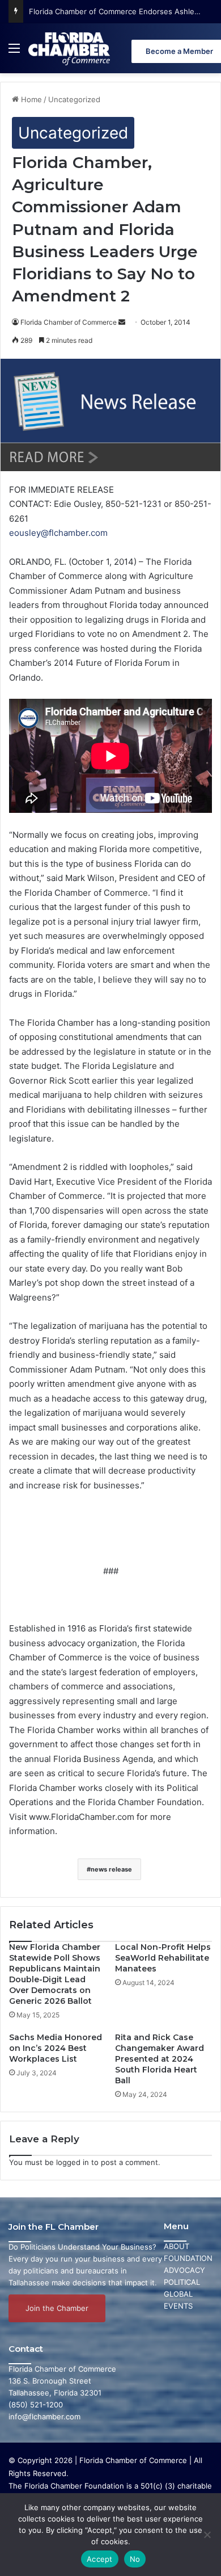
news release (111, 1869)
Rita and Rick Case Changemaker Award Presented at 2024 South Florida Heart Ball (160, 2059)
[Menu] (14, 53)
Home (30, 99)
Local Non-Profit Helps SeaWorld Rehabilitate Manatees (163, 1958)
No (135, 2559)
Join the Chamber (57, 2308)
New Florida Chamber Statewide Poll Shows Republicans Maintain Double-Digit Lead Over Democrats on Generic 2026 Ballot (55, 1974)
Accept (100, 2559)
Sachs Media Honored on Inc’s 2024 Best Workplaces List (56, 2048)
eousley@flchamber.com (58, 533)
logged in (73, 2162)
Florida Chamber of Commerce (69, 322)
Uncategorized (74, 99)
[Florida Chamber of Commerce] (70, 48)
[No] (207, 2535)
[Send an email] (122, 322)
